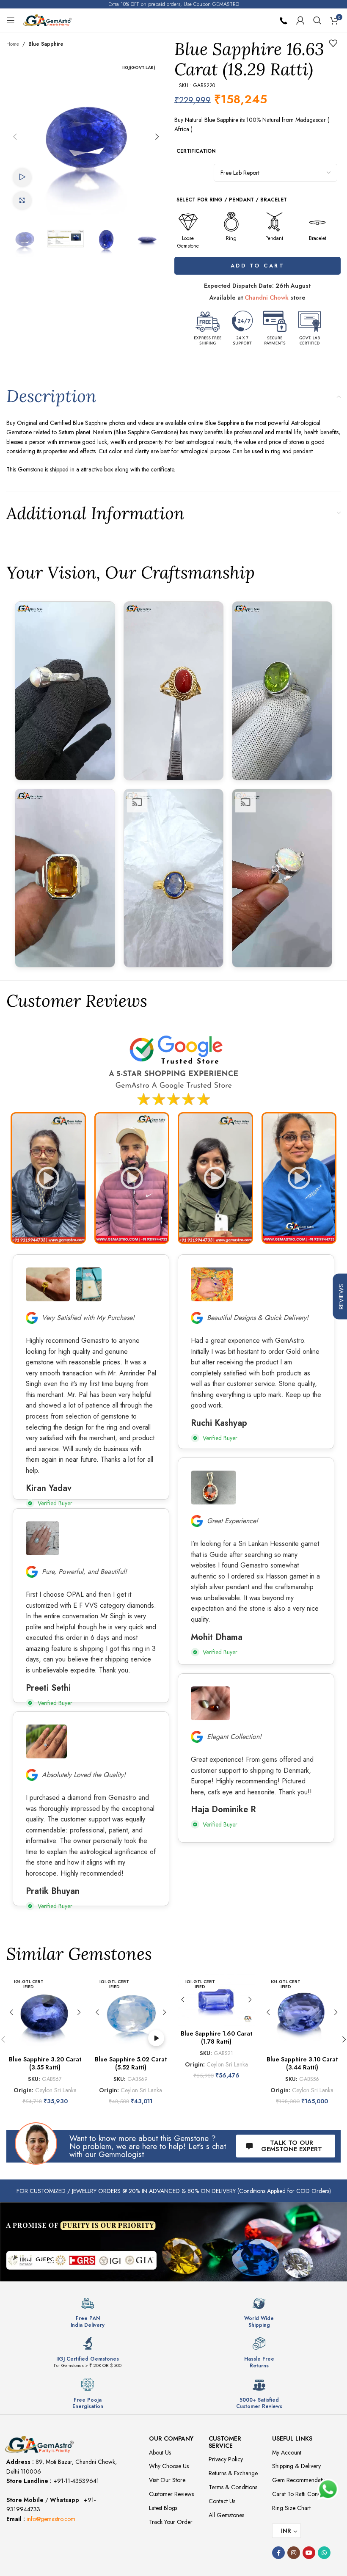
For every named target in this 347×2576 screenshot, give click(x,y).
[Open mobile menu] (11, 20)
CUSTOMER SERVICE (225, 2442)
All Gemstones (226, 2515)
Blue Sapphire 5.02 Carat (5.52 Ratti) (131, 2064)
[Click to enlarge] (22, 201)
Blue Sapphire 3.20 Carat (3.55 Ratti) (45, 2064)
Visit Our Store (167, 2480)
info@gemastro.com (51, 2519)
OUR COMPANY (171, 2438)
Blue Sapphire (46, 44)
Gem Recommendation (301, 2480)
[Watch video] (22, 178)
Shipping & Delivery (296, 2466)
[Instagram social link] (294, 2553)
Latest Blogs (163, 2508)
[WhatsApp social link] (324, 2553)
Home (13, 44)
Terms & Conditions (233, 2487)
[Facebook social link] (278, 2553)
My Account (287, 2452)
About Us (160, 2452)
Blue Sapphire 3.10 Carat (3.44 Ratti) (302, 2064)
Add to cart (259, 266)
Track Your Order (171, 2522)
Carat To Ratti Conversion (304, 2494)
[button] (15, 137)
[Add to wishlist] (333, 43)
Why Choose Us (169, 2466)
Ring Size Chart (291, 2508)
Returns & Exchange (233, 2473)
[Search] (317, 20)
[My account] (300, 20)
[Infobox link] (88, 2312)
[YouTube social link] (309, 2553)
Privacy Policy (226, 2459)
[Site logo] (48, 19)
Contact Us (222, 2501)
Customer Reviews (171, 2494)
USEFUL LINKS (292, 2438)
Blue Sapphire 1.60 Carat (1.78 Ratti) (216, 2038)
